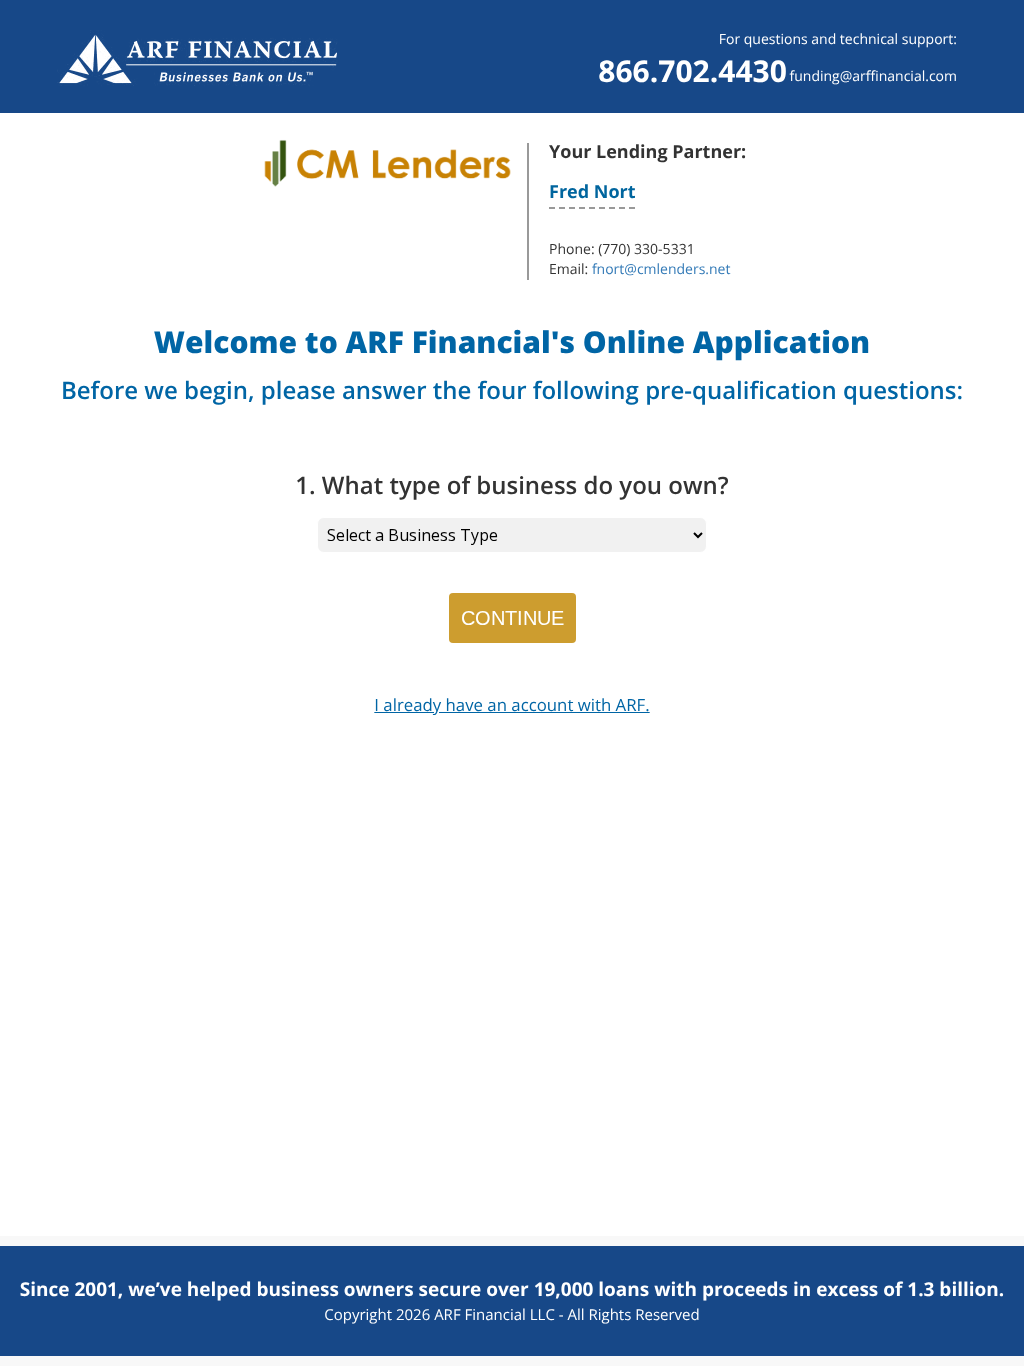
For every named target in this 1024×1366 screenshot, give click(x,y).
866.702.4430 (692, 70)
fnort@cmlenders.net (661, 269)
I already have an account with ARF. (511, 704)
